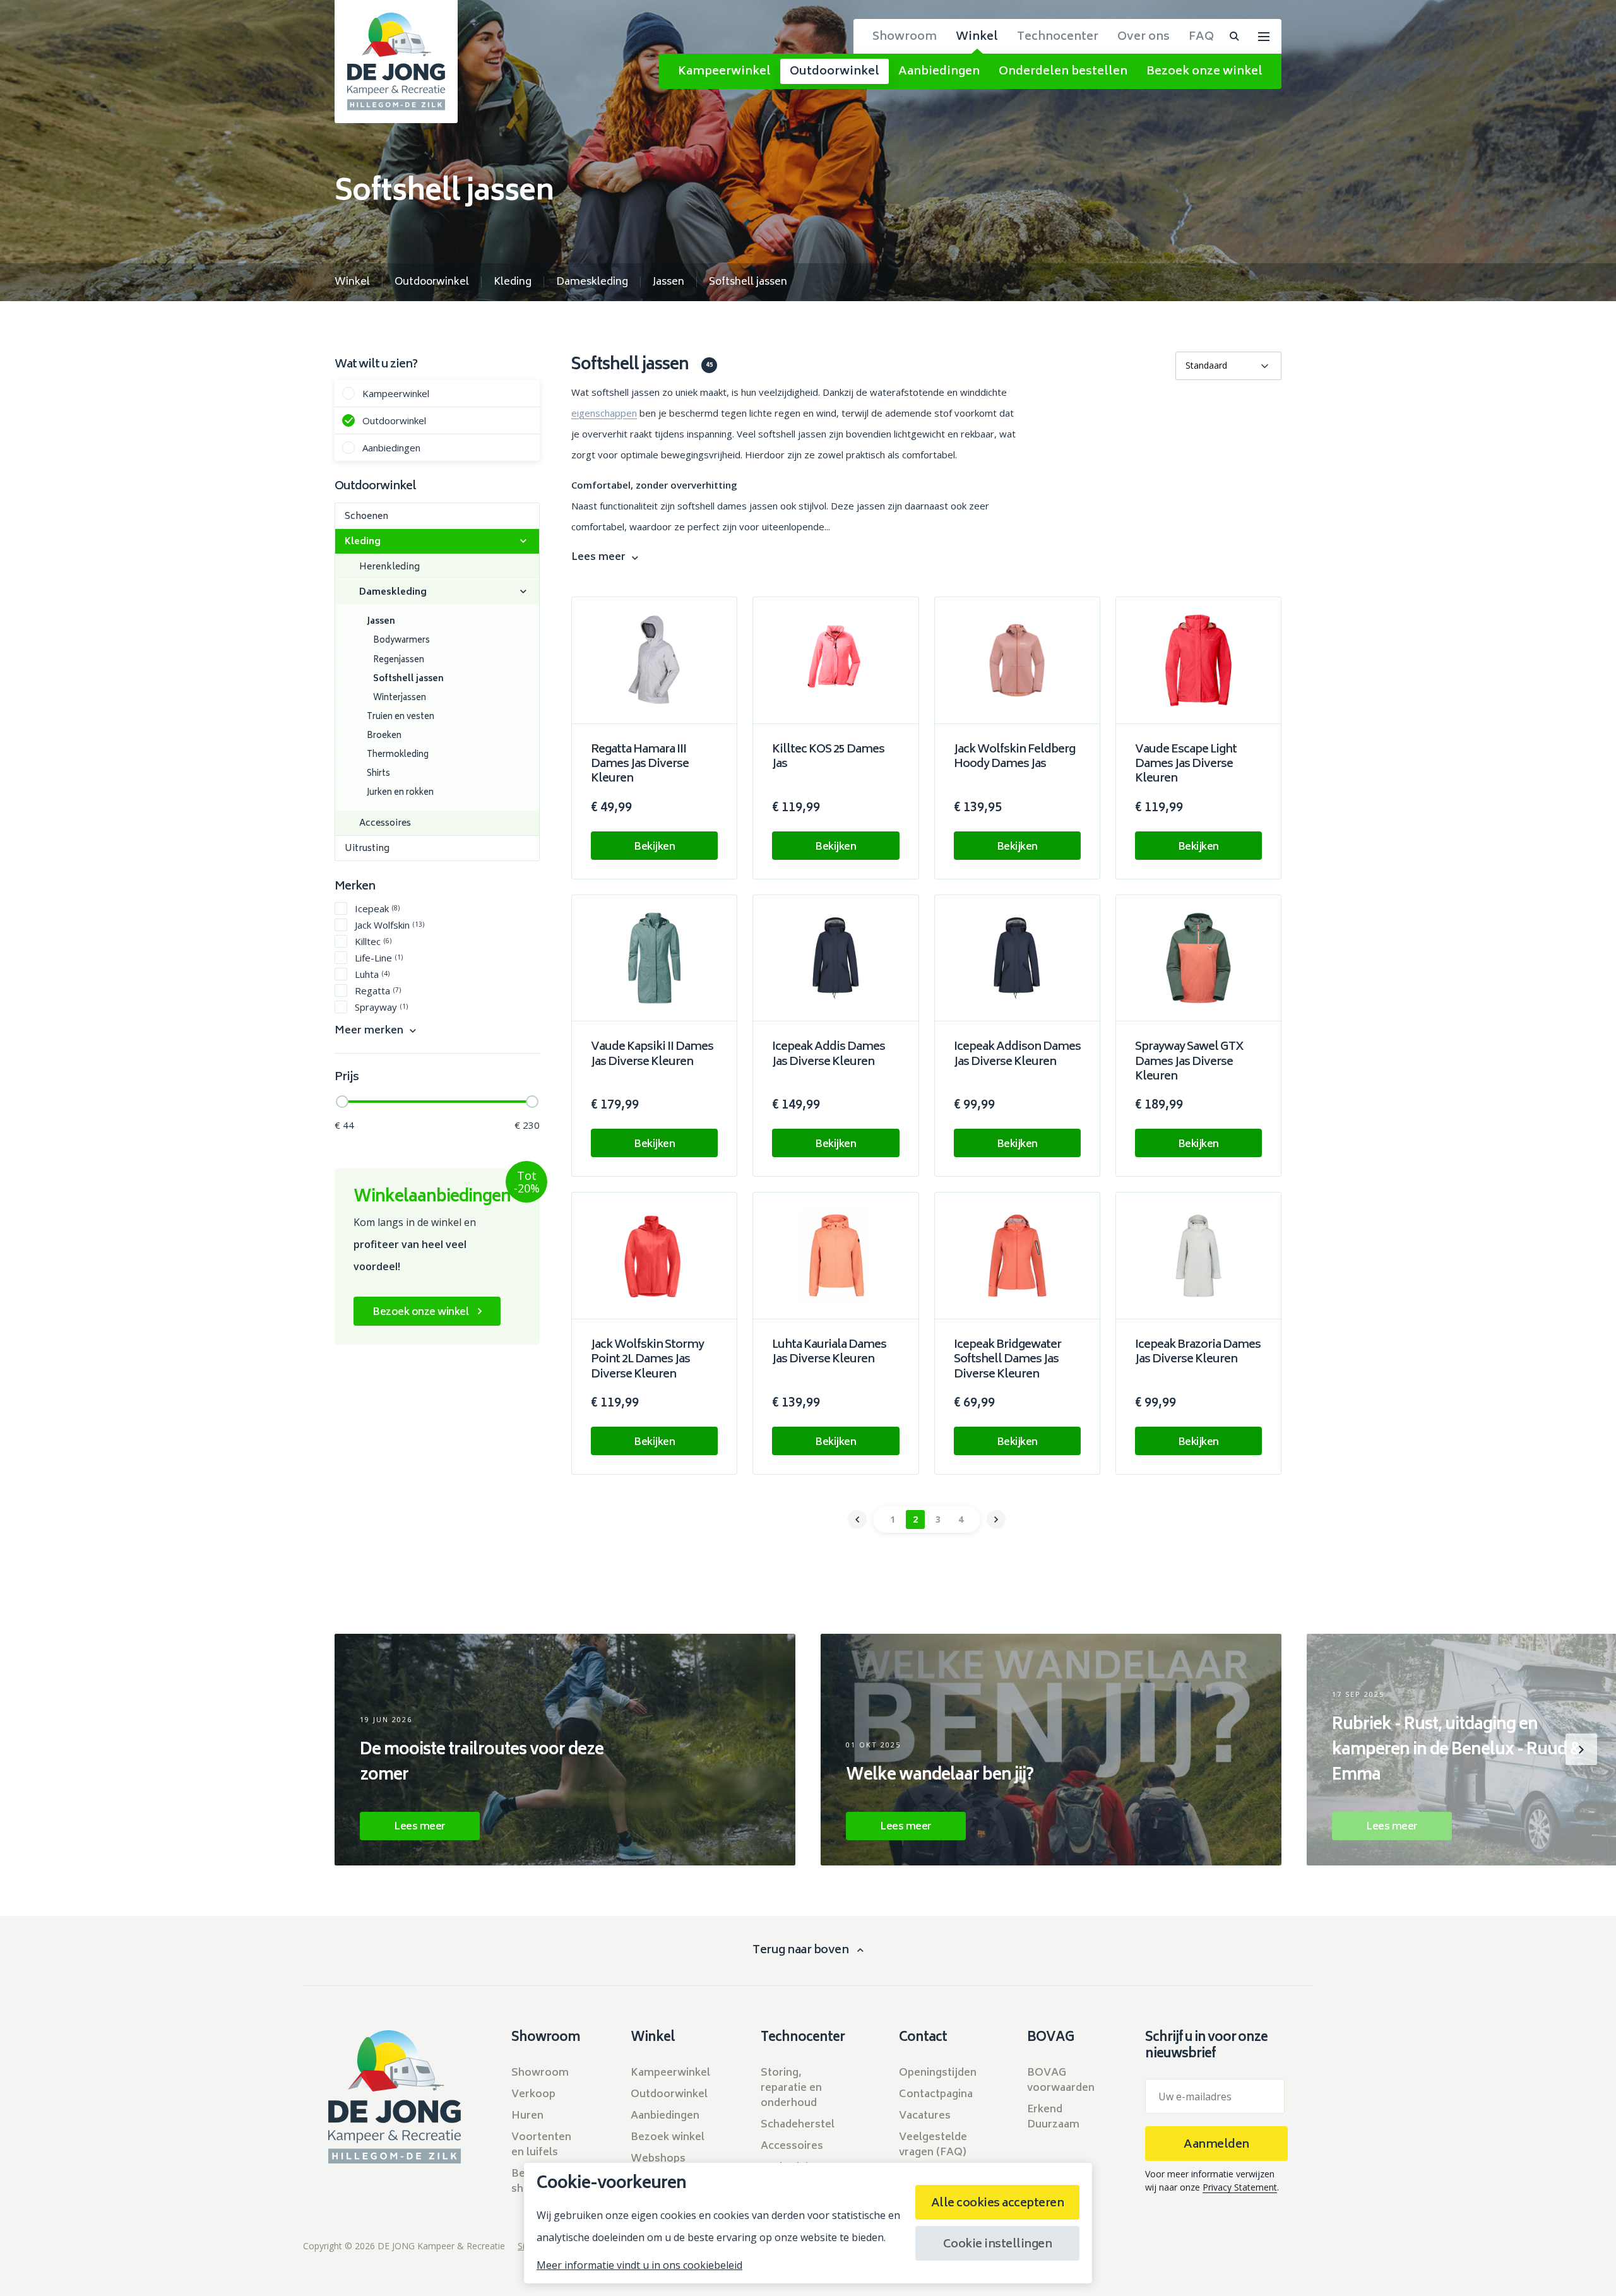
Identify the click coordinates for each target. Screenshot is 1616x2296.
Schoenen (366, 517)
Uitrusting (367, 849)
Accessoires (385, 824)
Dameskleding (393, 592)
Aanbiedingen (939, 72)
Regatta (378, 990)
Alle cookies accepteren (998, 2204)
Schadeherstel (798, 2125)
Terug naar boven (800, 1951)
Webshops (658, 2159)
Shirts (378, 774)
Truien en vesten (401, 717)
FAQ (1201, 37)
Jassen (381, 622)
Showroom (905, 37)
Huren (527, 2116)
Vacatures (925, 2116)
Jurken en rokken (400, 793)
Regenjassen (399, 661)
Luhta (372, 974)
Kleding (363, 542)
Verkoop (533, 2095)
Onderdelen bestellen (1063, 72)
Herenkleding (389, 567)
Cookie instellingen (998, 2245)
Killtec (373, 941)
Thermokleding (398, 755)
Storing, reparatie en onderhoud (791, 2088)
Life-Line (379, 957)
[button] (35, 1749)
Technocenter (1058, 37)
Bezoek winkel (668, 2138)
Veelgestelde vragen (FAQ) (933, 2145)
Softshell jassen (408, 680)
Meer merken (369, 1031)
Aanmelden (1216, 2145)
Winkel (977, 37)
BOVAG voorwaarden (1061, 2081)
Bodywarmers (401, 641)
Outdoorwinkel (835, 72)
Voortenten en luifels (541, 2145)
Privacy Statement (1240, 2187)
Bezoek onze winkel (1204, 72)
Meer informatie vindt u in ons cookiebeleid (639, 2265)
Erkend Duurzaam (1053, 2117)
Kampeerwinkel (724, 72)
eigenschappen (604, 413)
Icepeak (377, 908)
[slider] (342, 1102)
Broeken (384, 736)
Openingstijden (938, 2073)
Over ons (1144, 37)
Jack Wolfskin (389, 925)
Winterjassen (400, 699)
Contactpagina (936, 2095)
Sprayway (381, 1007)
